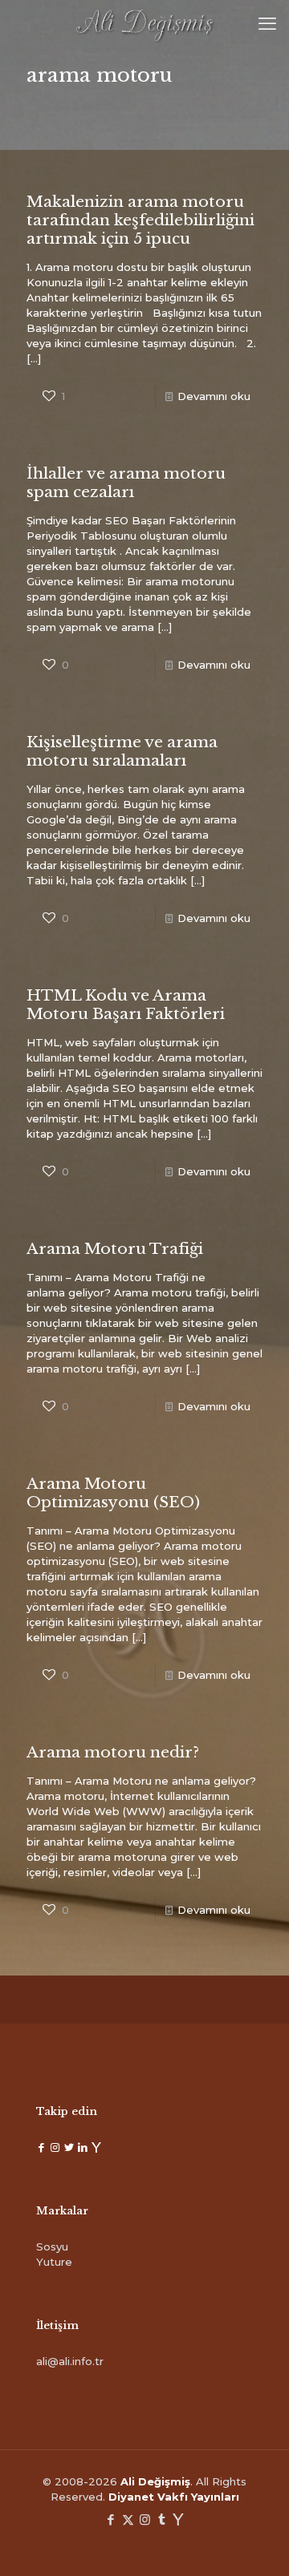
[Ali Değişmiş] (144, 24)
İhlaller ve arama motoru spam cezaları (126, 483)
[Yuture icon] (179, 2519)
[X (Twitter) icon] (128, 2519)
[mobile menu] (267, 24)
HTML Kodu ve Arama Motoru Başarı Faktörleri (126, 1005)
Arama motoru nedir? (113, 1752)
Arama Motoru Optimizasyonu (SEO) (113, 1493)
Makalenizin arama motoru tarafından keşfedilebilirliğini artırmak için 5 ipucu (140, 220)
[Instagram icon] (145, 2519)
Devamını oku (214, 396)
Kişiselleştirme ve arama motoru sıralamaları (122, 751)
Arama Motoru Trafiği (115, 1249)
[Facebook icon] (111, 2519)
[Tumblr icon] (162, 2519)
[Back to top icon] (256, 2543)
